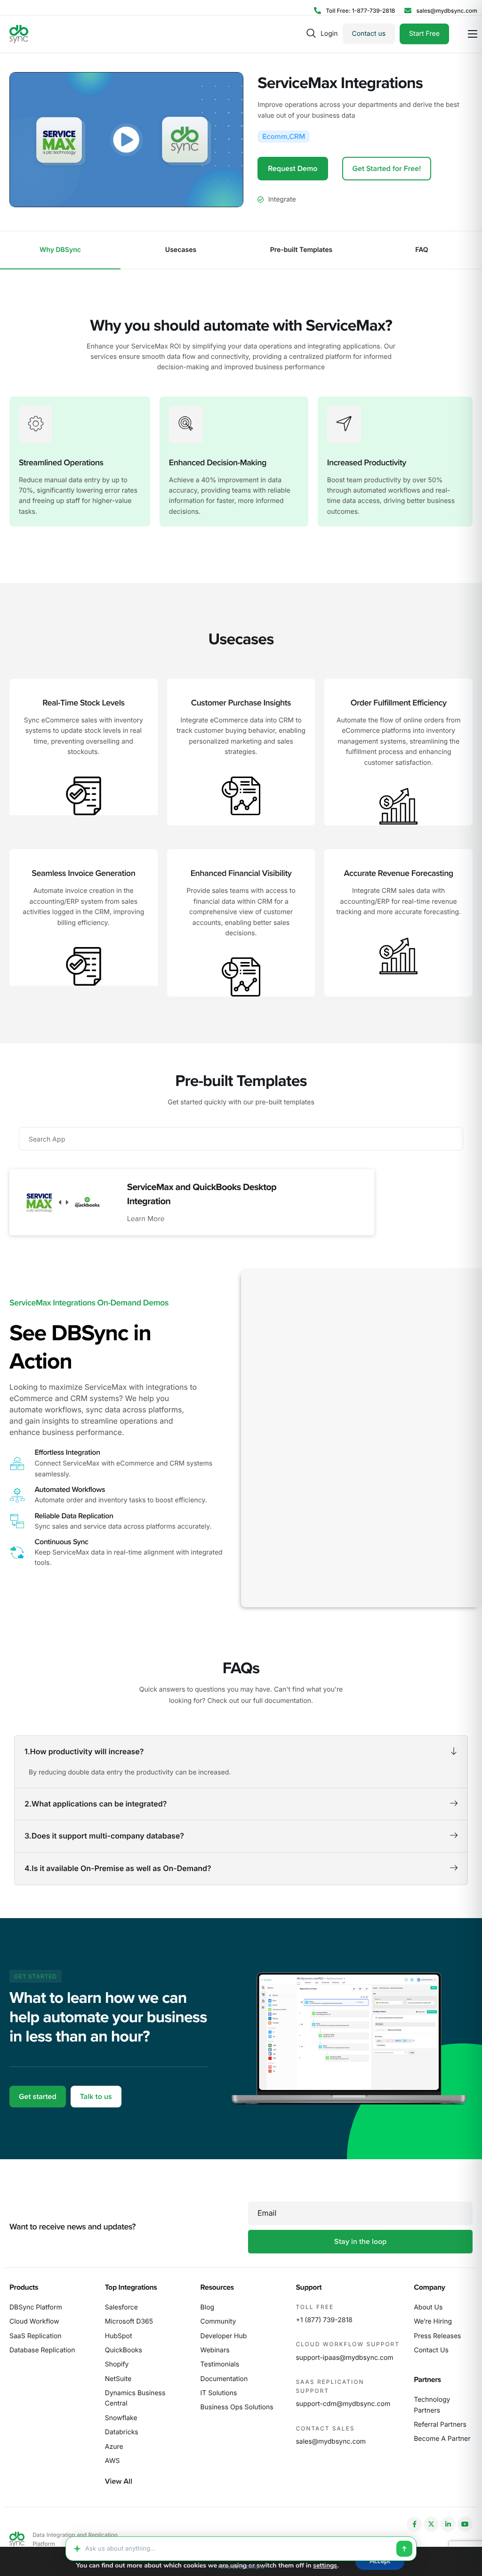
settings (325, 2566)
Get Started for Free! (387, 169)
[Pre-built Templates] (301, 250)
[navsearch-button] (311, 34)
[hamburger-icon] (473, 34)
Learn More (146, 1219)
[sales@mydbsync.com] (441, 11)
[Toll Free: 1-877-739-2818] (354, 11)
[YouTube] (465, 2524)
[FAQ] (422, 250)
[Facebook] (414, 2524)
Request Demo (293, 169)
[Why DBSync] (60, 250)
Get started (38, 2097)
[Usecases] (181, 250)
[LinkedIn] (448, 2524)
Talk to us (96, 2097)
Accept (380, 2561)
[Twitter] (431, 2524)
